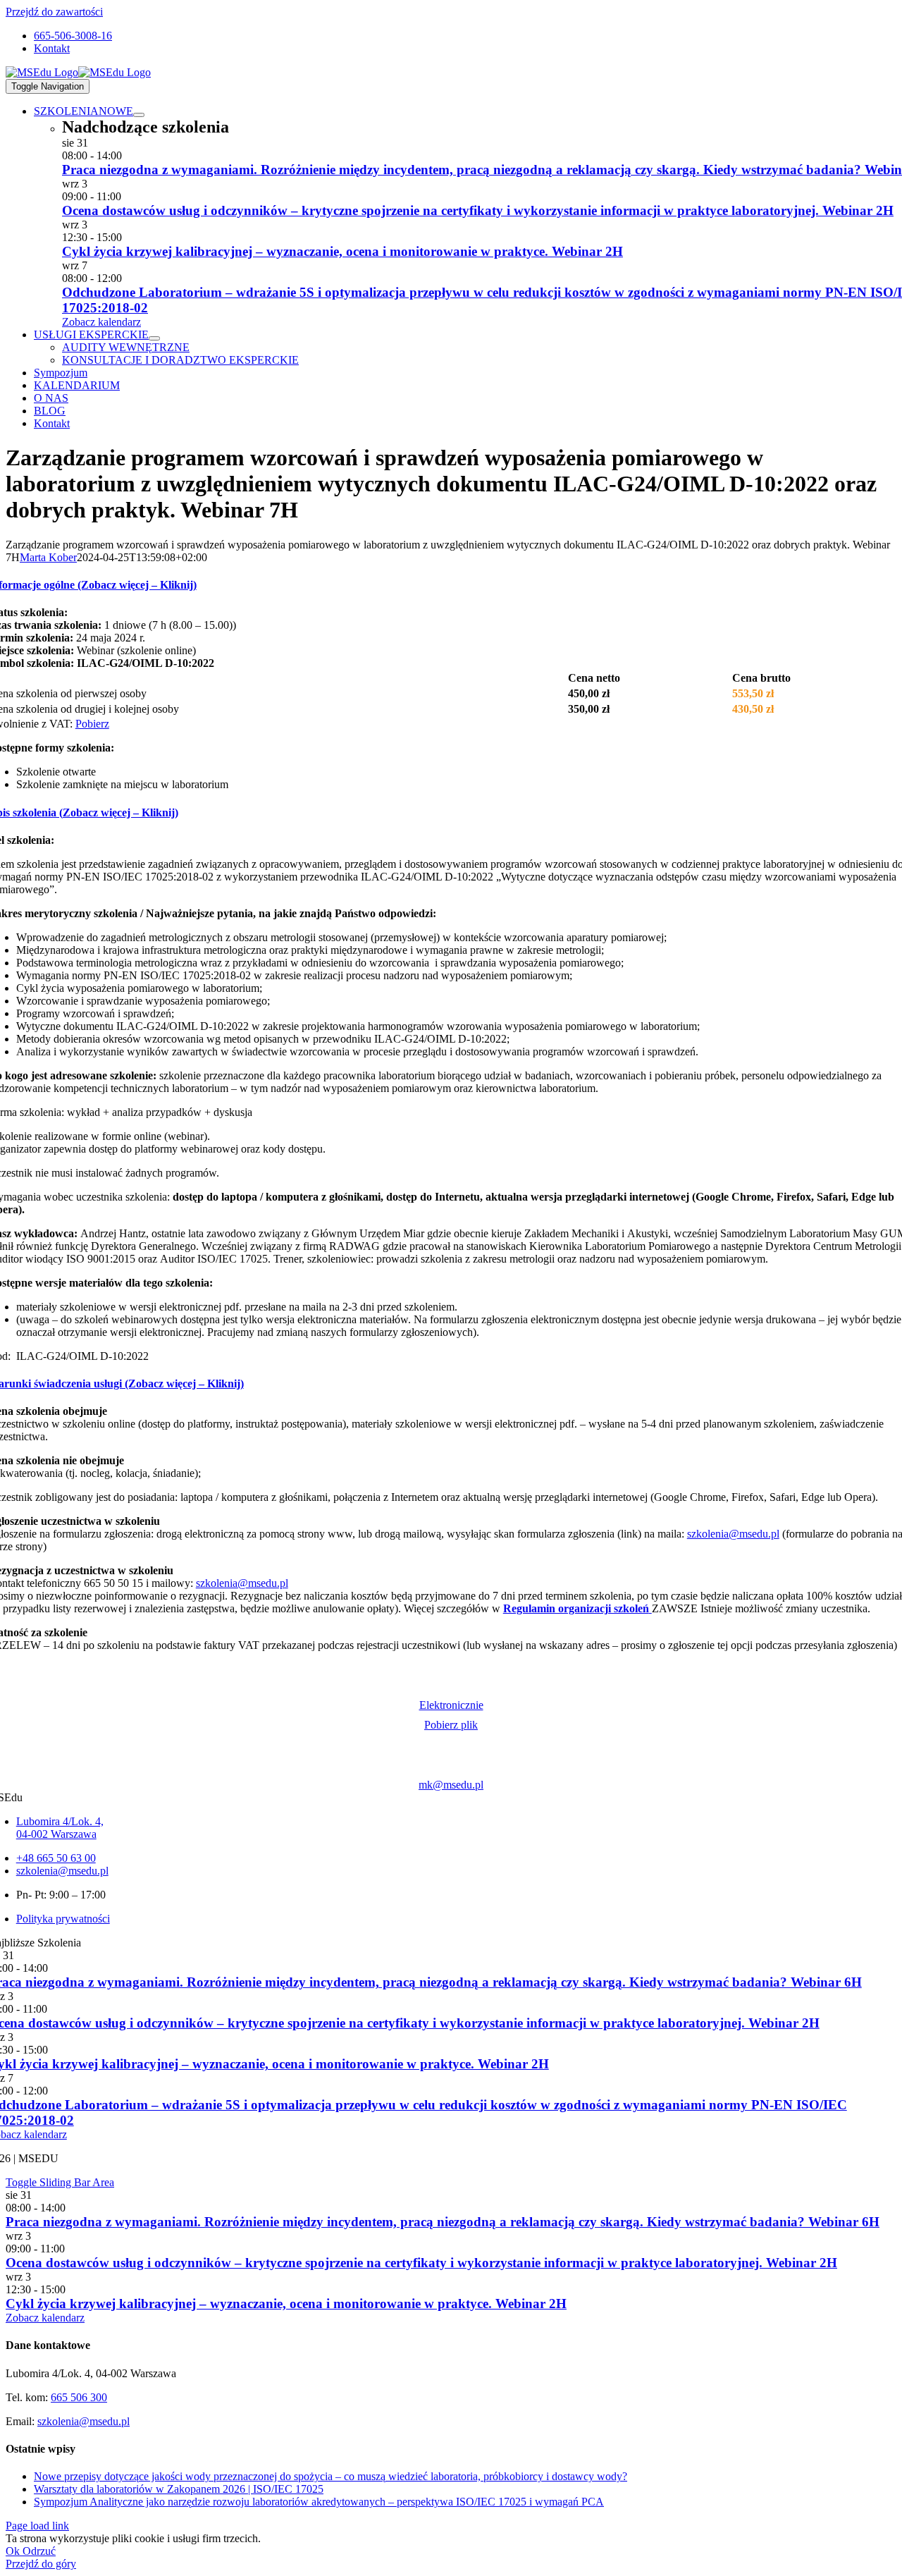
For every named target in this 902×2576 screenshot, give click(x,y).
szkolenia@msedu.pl (733, 1534)
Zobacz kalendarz (101, 322)
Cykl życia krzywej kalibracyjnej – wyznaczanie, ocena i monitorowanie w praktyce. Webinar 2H (342, 251)
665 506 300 (79, 2397)
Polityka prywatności (63, 1919)
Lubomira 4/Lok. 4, (60, 1821)
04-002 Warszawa (56, 1834)
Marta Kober (48, 557)
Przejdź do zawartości (54, 12)
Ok (14, 2551)
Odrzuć (39, 2551)
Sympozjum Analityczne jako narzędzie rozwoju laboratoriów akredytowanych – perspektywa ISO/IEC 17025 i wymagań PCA (319, 2502)
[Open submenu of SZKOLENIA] (139, 115)
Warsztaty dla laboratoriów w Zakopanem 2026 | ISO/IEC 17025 (179, 2489)
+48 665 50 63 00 (56, 1858)
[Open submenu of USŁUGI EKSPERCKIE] (154, 338)
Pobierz (92, 724)
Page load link (37, 2526)
